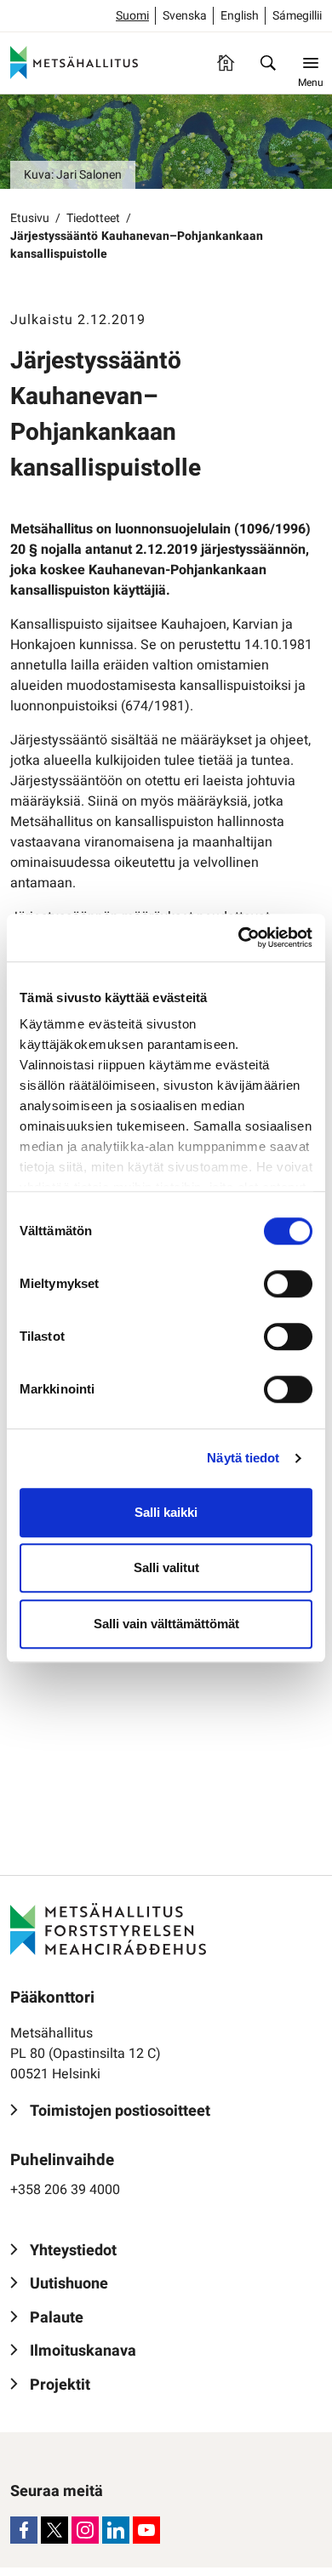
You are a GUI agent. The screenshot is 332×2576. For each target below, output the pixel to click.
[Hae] (268, 63)
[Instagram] (85, 2530)
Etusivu (30, 218)
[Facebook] (24, 2530)
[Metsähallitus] (74, 63)
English (240, 16)
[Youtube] (146, 2530)
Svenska (185, 16)
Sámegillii (297, 16)
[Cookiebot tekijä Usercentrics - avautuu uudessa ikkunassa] (239, 938)
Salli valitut (166, 1567)
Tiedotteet (93, 218)
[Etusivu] (226, 63)
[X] (54, 2530)
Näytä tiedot (243, 1458)
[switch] (288, 1284)
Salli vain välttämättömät (166, 1624)
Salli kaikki (166, 1512)
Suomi (132, 16)
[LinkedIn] (116, 2530)
